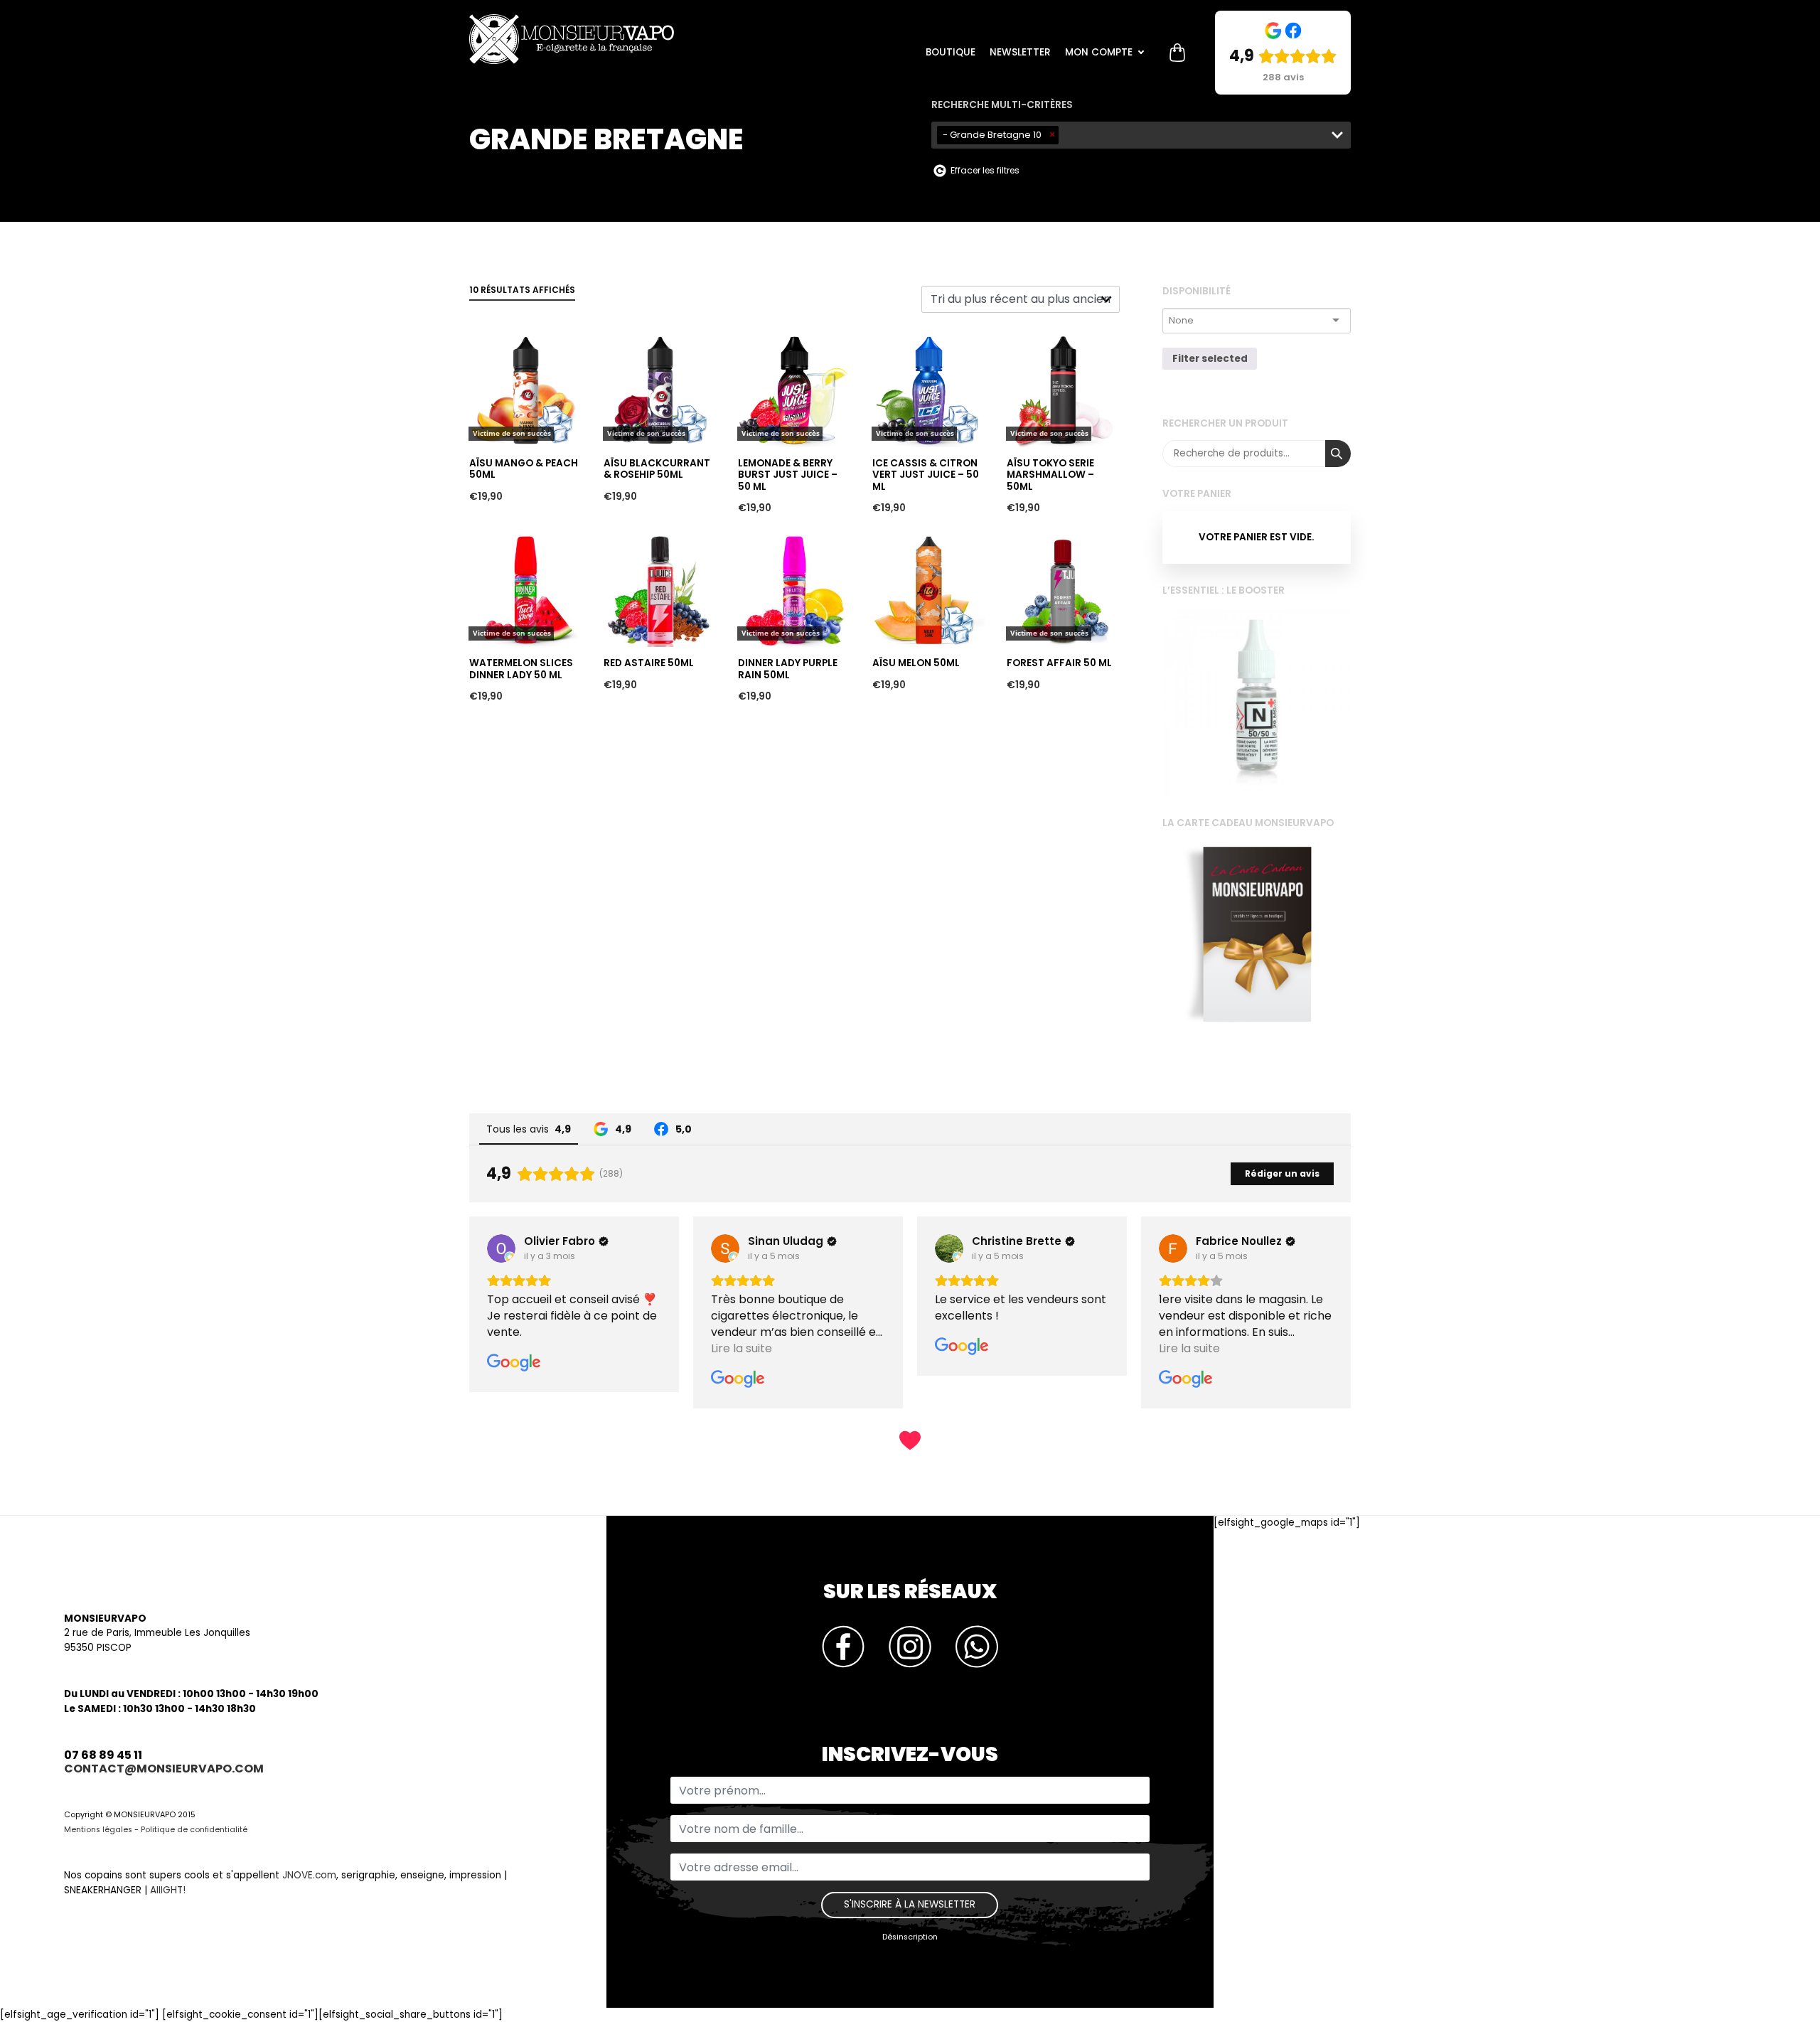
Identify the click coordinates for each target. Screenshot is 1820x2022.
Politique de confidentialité (194, 1830)
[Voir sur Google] (501, 1248)
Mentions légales (98, 1830)
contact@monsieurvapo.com (164, 1769)
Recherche (1338, 454)
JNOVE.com (309, 1875)
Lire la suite (500, 309)
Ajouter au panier (648, 509)
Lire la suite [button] (518, 1348)
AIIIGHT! (168, 1890)
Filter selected (1210, 359)
